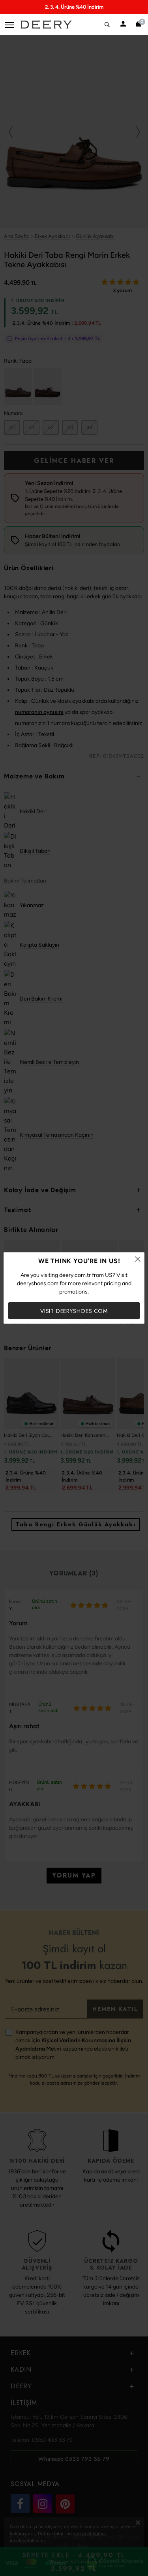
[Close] (138, 1259)
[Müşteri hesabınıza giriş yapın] (123, 25)
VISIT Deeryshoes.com (74, 1311)
